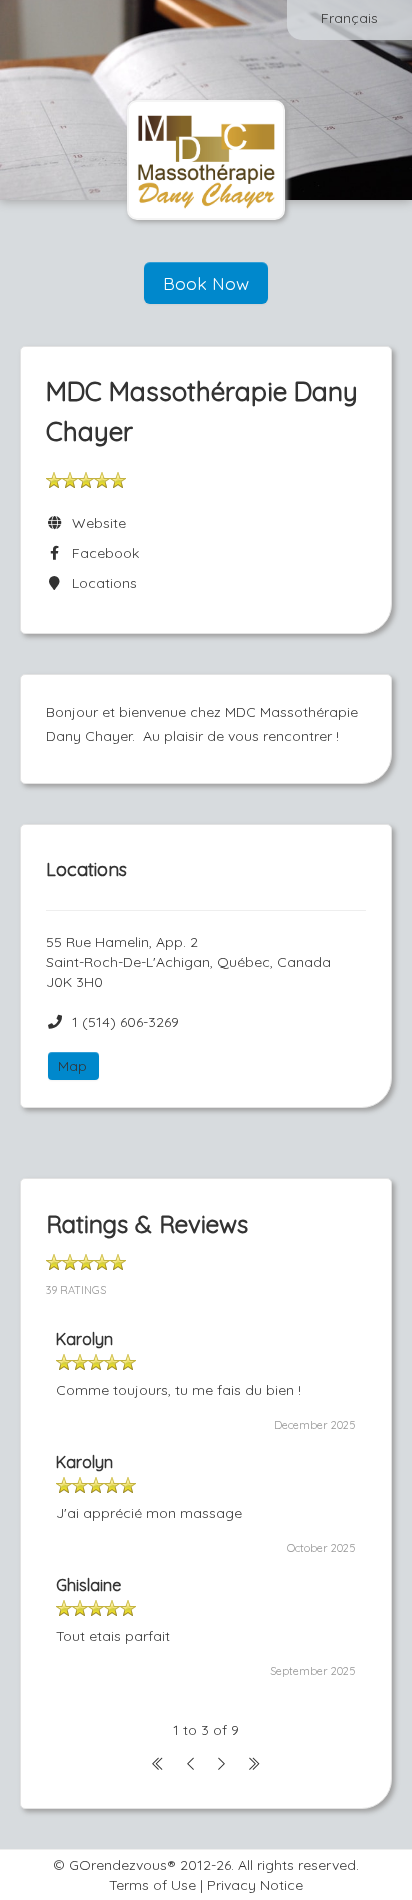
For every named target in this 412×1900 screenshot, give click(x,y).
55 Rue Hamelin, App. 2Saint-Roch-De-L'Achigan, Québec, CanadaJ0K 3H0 (188, 962)
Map (72, 1066)
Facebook (101, 553)
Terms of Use (152, 1885)
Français (349, 18)
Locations (100, 583)
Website (95, 523)
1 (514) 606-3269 (125, 1022)
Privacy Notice (255, 1885)
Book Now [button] (206, 283)
